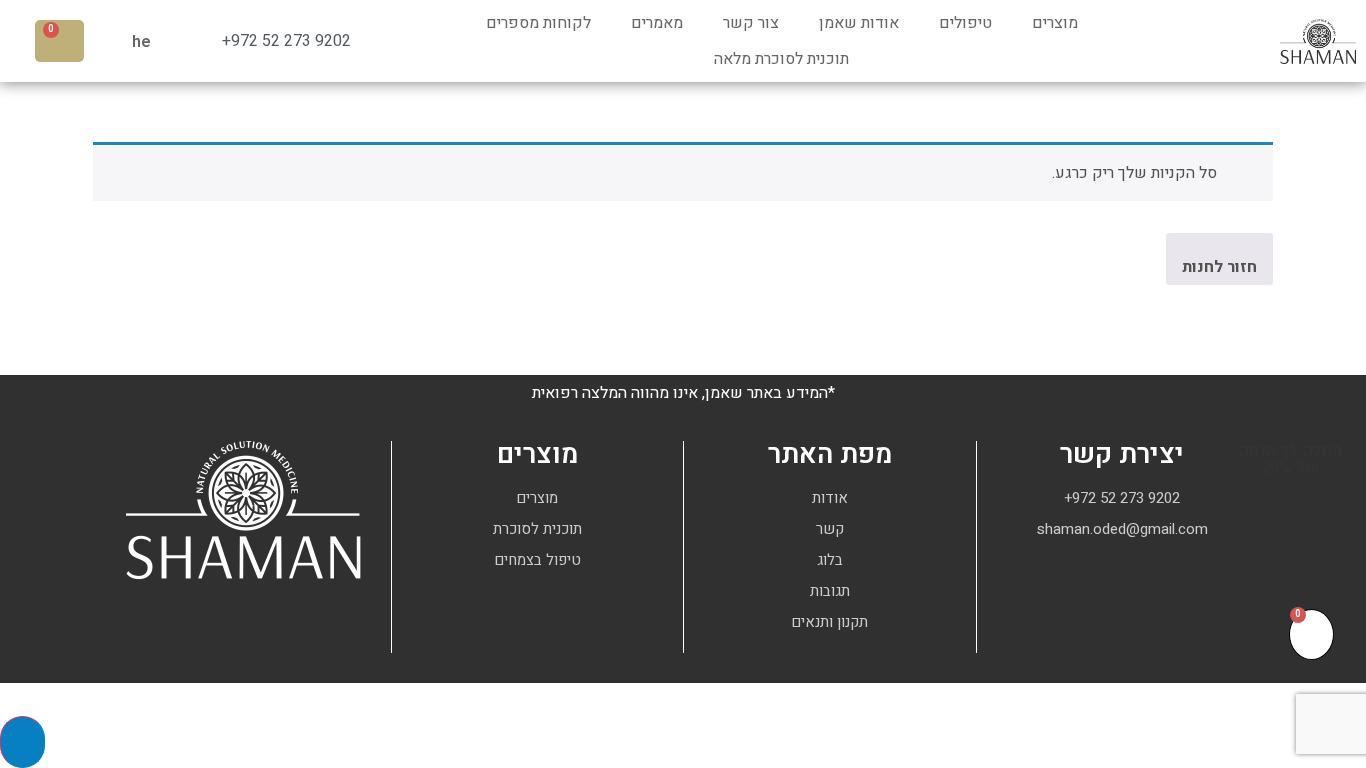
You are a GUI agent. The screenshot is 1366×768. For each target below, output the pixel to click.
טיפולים (965, 23)
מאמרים (657, 23)
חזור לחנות (1219, 267)
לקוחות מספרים (538, 23)
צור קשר (751, 23)
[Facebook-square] (1085, 596)
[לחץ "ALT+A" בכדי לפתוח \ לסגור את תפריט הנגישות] (22, 742)
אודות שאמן (859, 23)
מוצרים (1055, 23)
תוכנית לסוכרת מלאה (781, 59)
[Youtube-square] (1122, 596)
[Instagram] (1159, 596)
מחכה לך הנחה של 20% (1291, 459)
